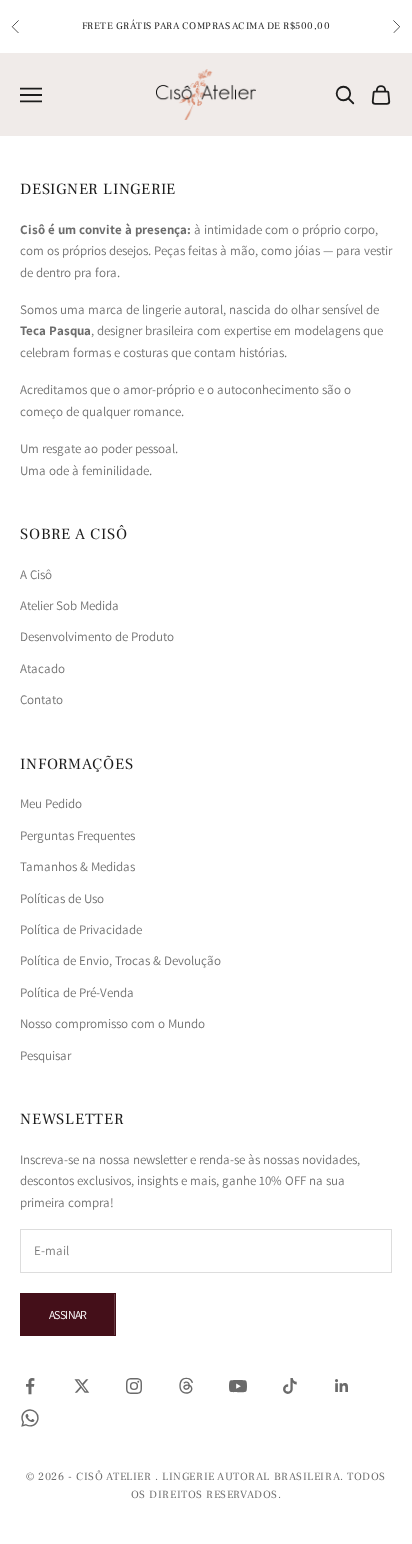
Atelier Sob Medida (69, 605)
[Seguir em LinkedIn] (342, 1386)
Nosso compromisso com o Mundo (112, 1023)
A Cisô (36, 574)
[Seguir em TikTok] (290, 1386)
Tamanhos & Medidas (77, 866)
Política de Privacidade (81, 929)
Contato (41, 699)
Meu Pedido (51, 803)
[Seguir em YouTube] (238, 1386)
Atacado (42, 668)
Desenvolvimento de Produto (97, 636)
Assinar (68, 1314)
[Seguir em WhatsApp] (30, 1418)
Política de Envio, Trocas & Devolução (120, 960)
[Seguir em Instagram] (134, 1386)
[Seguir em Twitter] (82, 1386)
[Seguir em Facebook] (30, 1386)
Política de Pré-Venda (77, 992)
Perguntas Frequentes (77, 835)
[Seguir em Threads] (186, 1386)
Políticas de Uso (62, 898)
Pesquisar (45, 1055)
